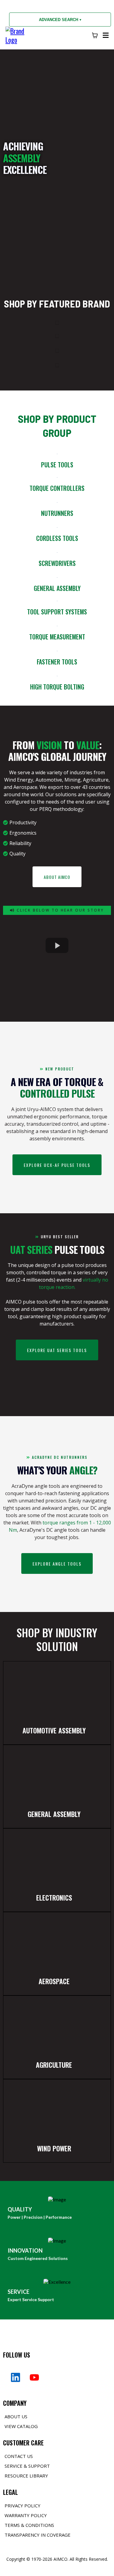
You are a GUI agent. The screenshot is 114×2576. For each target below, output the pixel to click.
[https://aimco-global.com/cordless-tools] (57, 527)
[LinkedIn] (16, 2377)
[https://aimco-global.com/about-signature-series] (57, 350)
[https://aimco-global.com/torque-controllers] (57, 477)
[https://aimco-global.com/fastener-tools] (57, 651)
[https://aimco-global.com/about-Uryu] (57, 322)
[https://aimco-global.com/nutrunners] (57, 502)
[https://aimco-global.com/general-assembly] (57, 577)
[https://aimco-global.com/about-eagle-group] (57, 365)
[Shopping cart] (95, 35)
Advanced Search (60, 20)
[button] (105, 35)
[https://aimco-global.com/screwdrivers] (57, 552)
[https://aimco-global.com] (17, 34)
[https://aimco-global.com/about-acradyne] (57, 335)
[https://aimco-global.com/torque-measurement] (57, 626)
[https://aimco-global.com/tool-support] (57, 601)
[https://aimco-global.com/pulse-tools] (57, 453)
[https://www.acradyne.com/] (57, 676)
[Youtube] (34, 2377)
